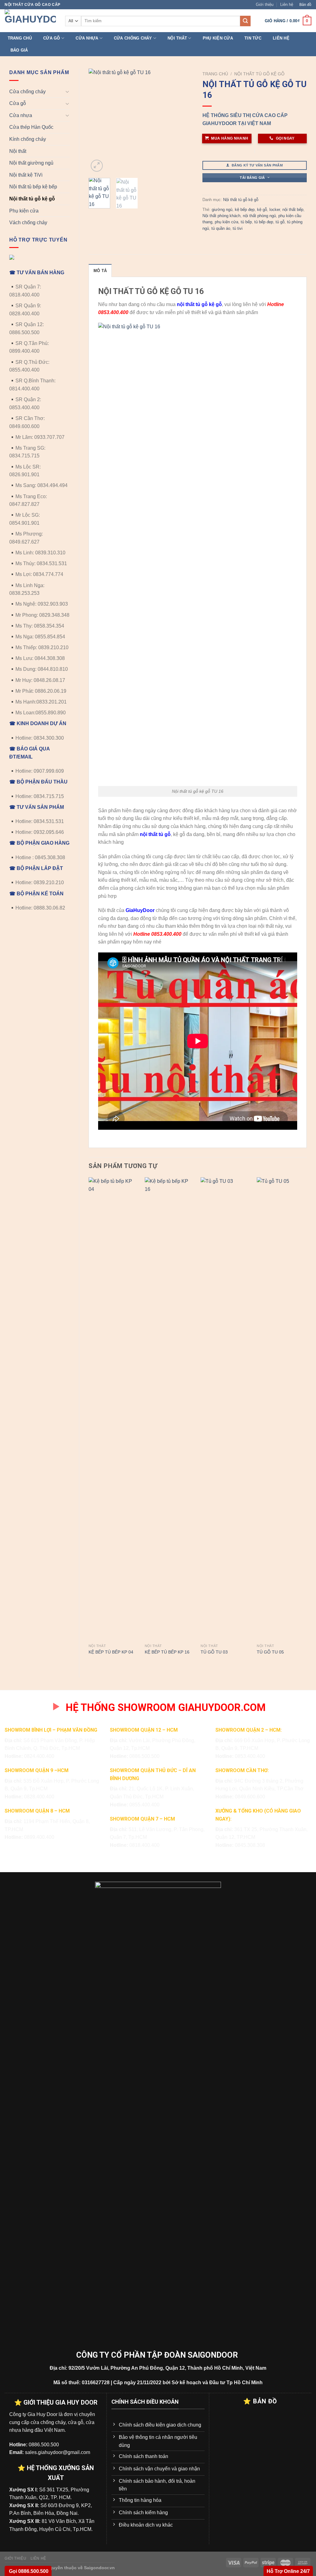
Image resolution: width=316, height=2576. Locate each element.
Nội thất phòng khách (221, 216)
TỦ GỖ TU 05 (270, 1652)
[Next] (183, 121)
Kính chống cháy (28, 139)
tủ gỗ (280, 222)
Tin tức (253, 38)
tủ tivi (238, 228)
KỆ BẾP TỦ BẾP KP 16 (167, 1652)
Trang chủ (20, 38)
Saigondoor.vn (99, 2568)
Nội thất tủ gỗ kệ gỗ (32, 199)
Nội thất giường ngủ (31, 163)
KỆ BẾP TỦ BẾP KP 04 (111, 1652)
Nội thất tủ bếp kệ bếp (33, 187)
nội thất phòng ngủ (259, 216)
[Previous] (98, 121)
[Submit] (245, 21)
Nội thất (177, 38)
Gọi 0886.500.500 (28, 2571)
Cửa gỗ (52, 38)
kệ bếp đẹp (245, 210)
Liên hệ (287, 4)
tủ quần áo (221, 228)
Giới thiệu (265, 4)
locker (275, 210)
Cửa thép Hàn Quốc (31, 127)
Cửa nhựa (87, 38)
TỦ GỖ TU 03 (214, 1652)
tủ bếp (246, 222)
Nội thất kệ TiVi (26, 175)
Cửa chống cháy (133, 38)
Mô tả (100, 271)
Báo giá (19, 50)
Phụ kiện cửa (218, 38)
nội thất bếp (293, 210)
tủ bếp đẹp (264, 222)
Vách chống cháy (28, 223)
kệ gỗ (262, 210)
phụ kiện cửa (227, 222)
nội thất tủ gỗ (155, 834)
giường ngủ (222, 210)
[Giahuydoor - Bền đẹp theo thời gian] (30, 21)
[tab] (100, 271)
